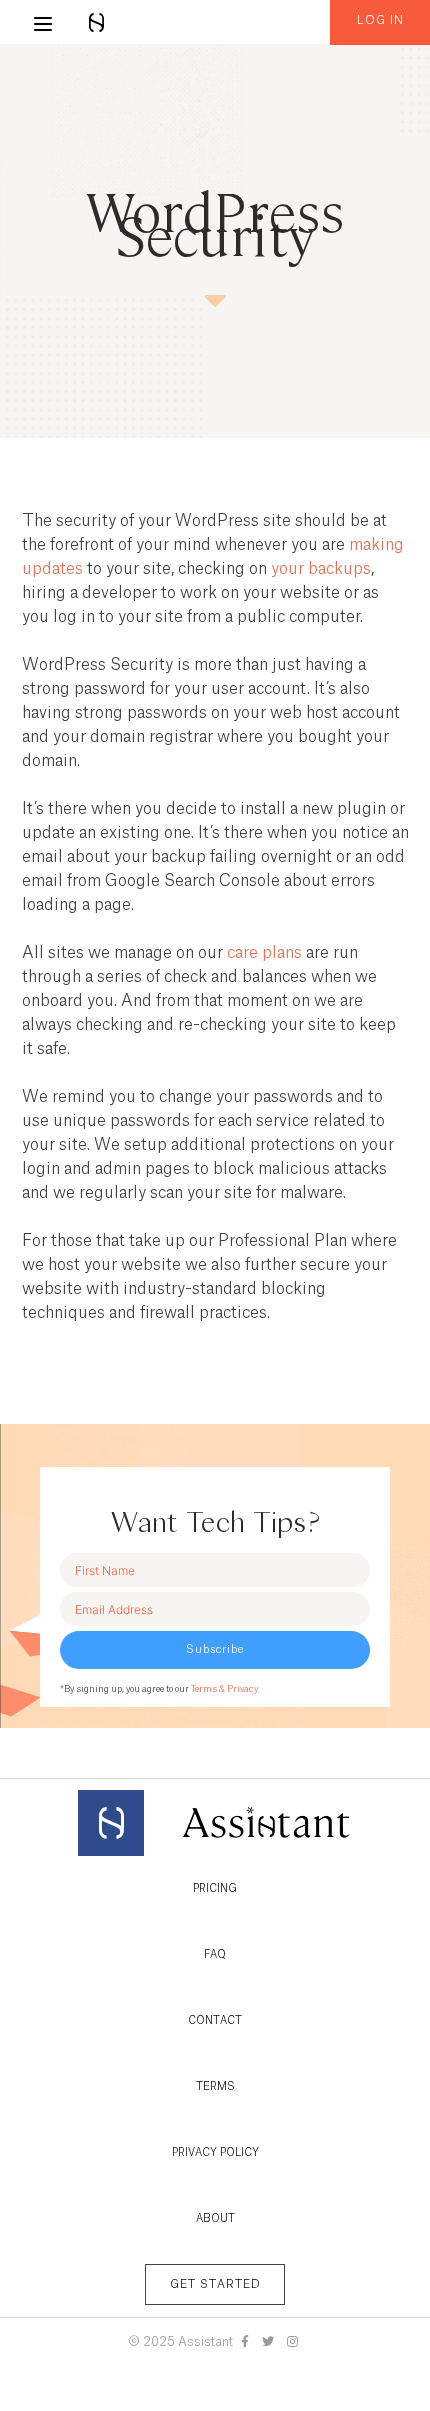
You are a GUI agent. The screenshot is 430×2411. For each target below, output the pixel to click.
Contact (215, 2021)
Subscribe (215, 1649)
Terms (215, 2087)
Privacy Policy (215, 2153)
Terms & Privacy (224, 1689)
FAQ (215, 1955)
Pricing (215, 1889)
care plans (264, 953)
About (215, 2219)
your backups (321, 569)
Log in (380, 20)
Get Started (215, 2284)
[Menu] (43, 24)
